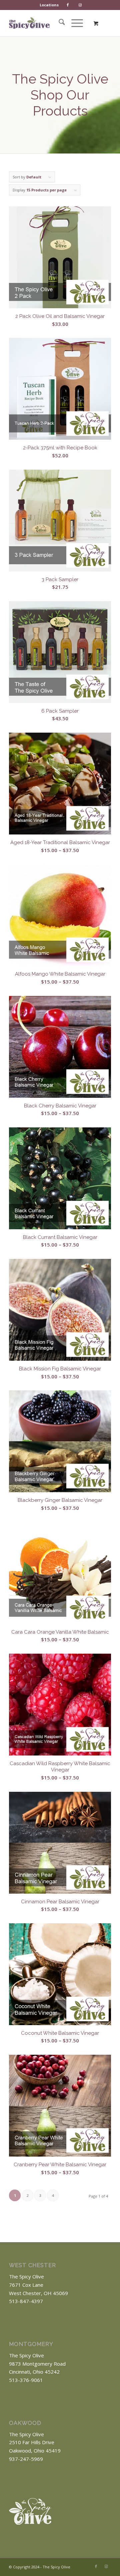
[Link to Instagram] (106, 2566)
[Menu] (74, 23)
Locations (49, 5)
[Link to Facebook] (96, 2566)
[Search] (58, 23)
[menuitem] (49, 5)
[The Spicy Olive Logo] (29, 23)
